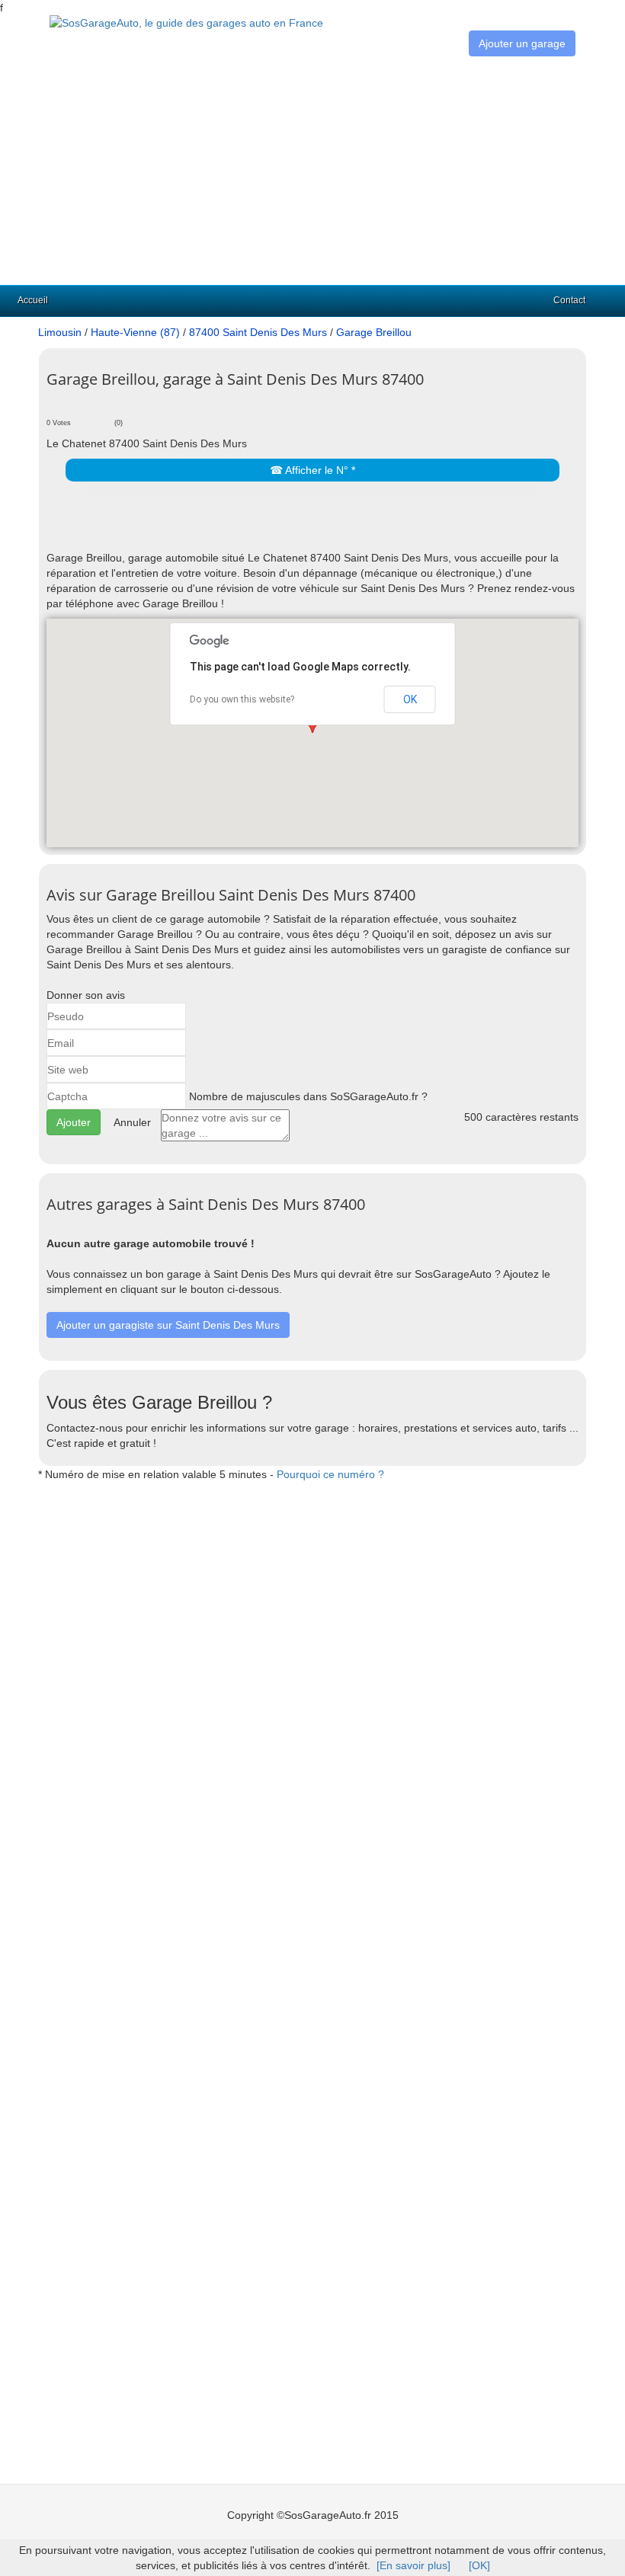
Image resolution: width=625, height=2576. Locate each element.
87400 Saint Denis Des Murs (258, 332)
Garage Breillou (374, 332)
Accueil (33, 300)
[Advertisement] (312, 171)
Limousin (60, 332)
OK (410, 699)
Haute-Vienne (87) (135, 332)
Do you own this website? (242, 699)
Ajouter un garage (522, 43)
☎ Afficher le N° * (312, 470)
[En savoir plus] (413, 2565)
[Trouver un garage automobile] (186, 22)
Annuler (132, 1122)
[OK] (479, 2565)
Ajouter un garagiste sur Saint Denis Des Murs (168, 1325)
